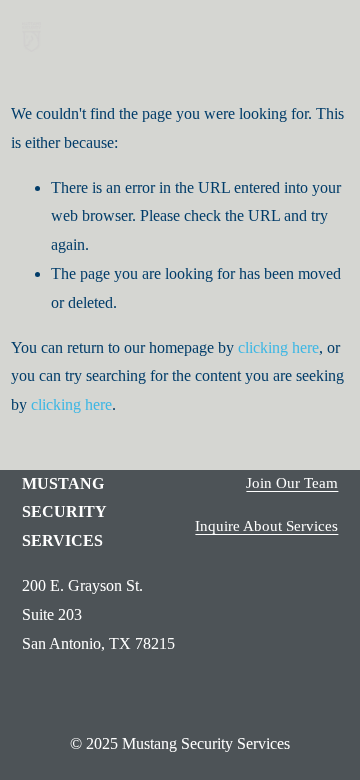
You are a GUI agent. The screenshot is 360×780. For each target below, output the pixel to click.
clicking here (278, 347)
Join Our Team (292, 483)
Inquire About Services (266, 526)
